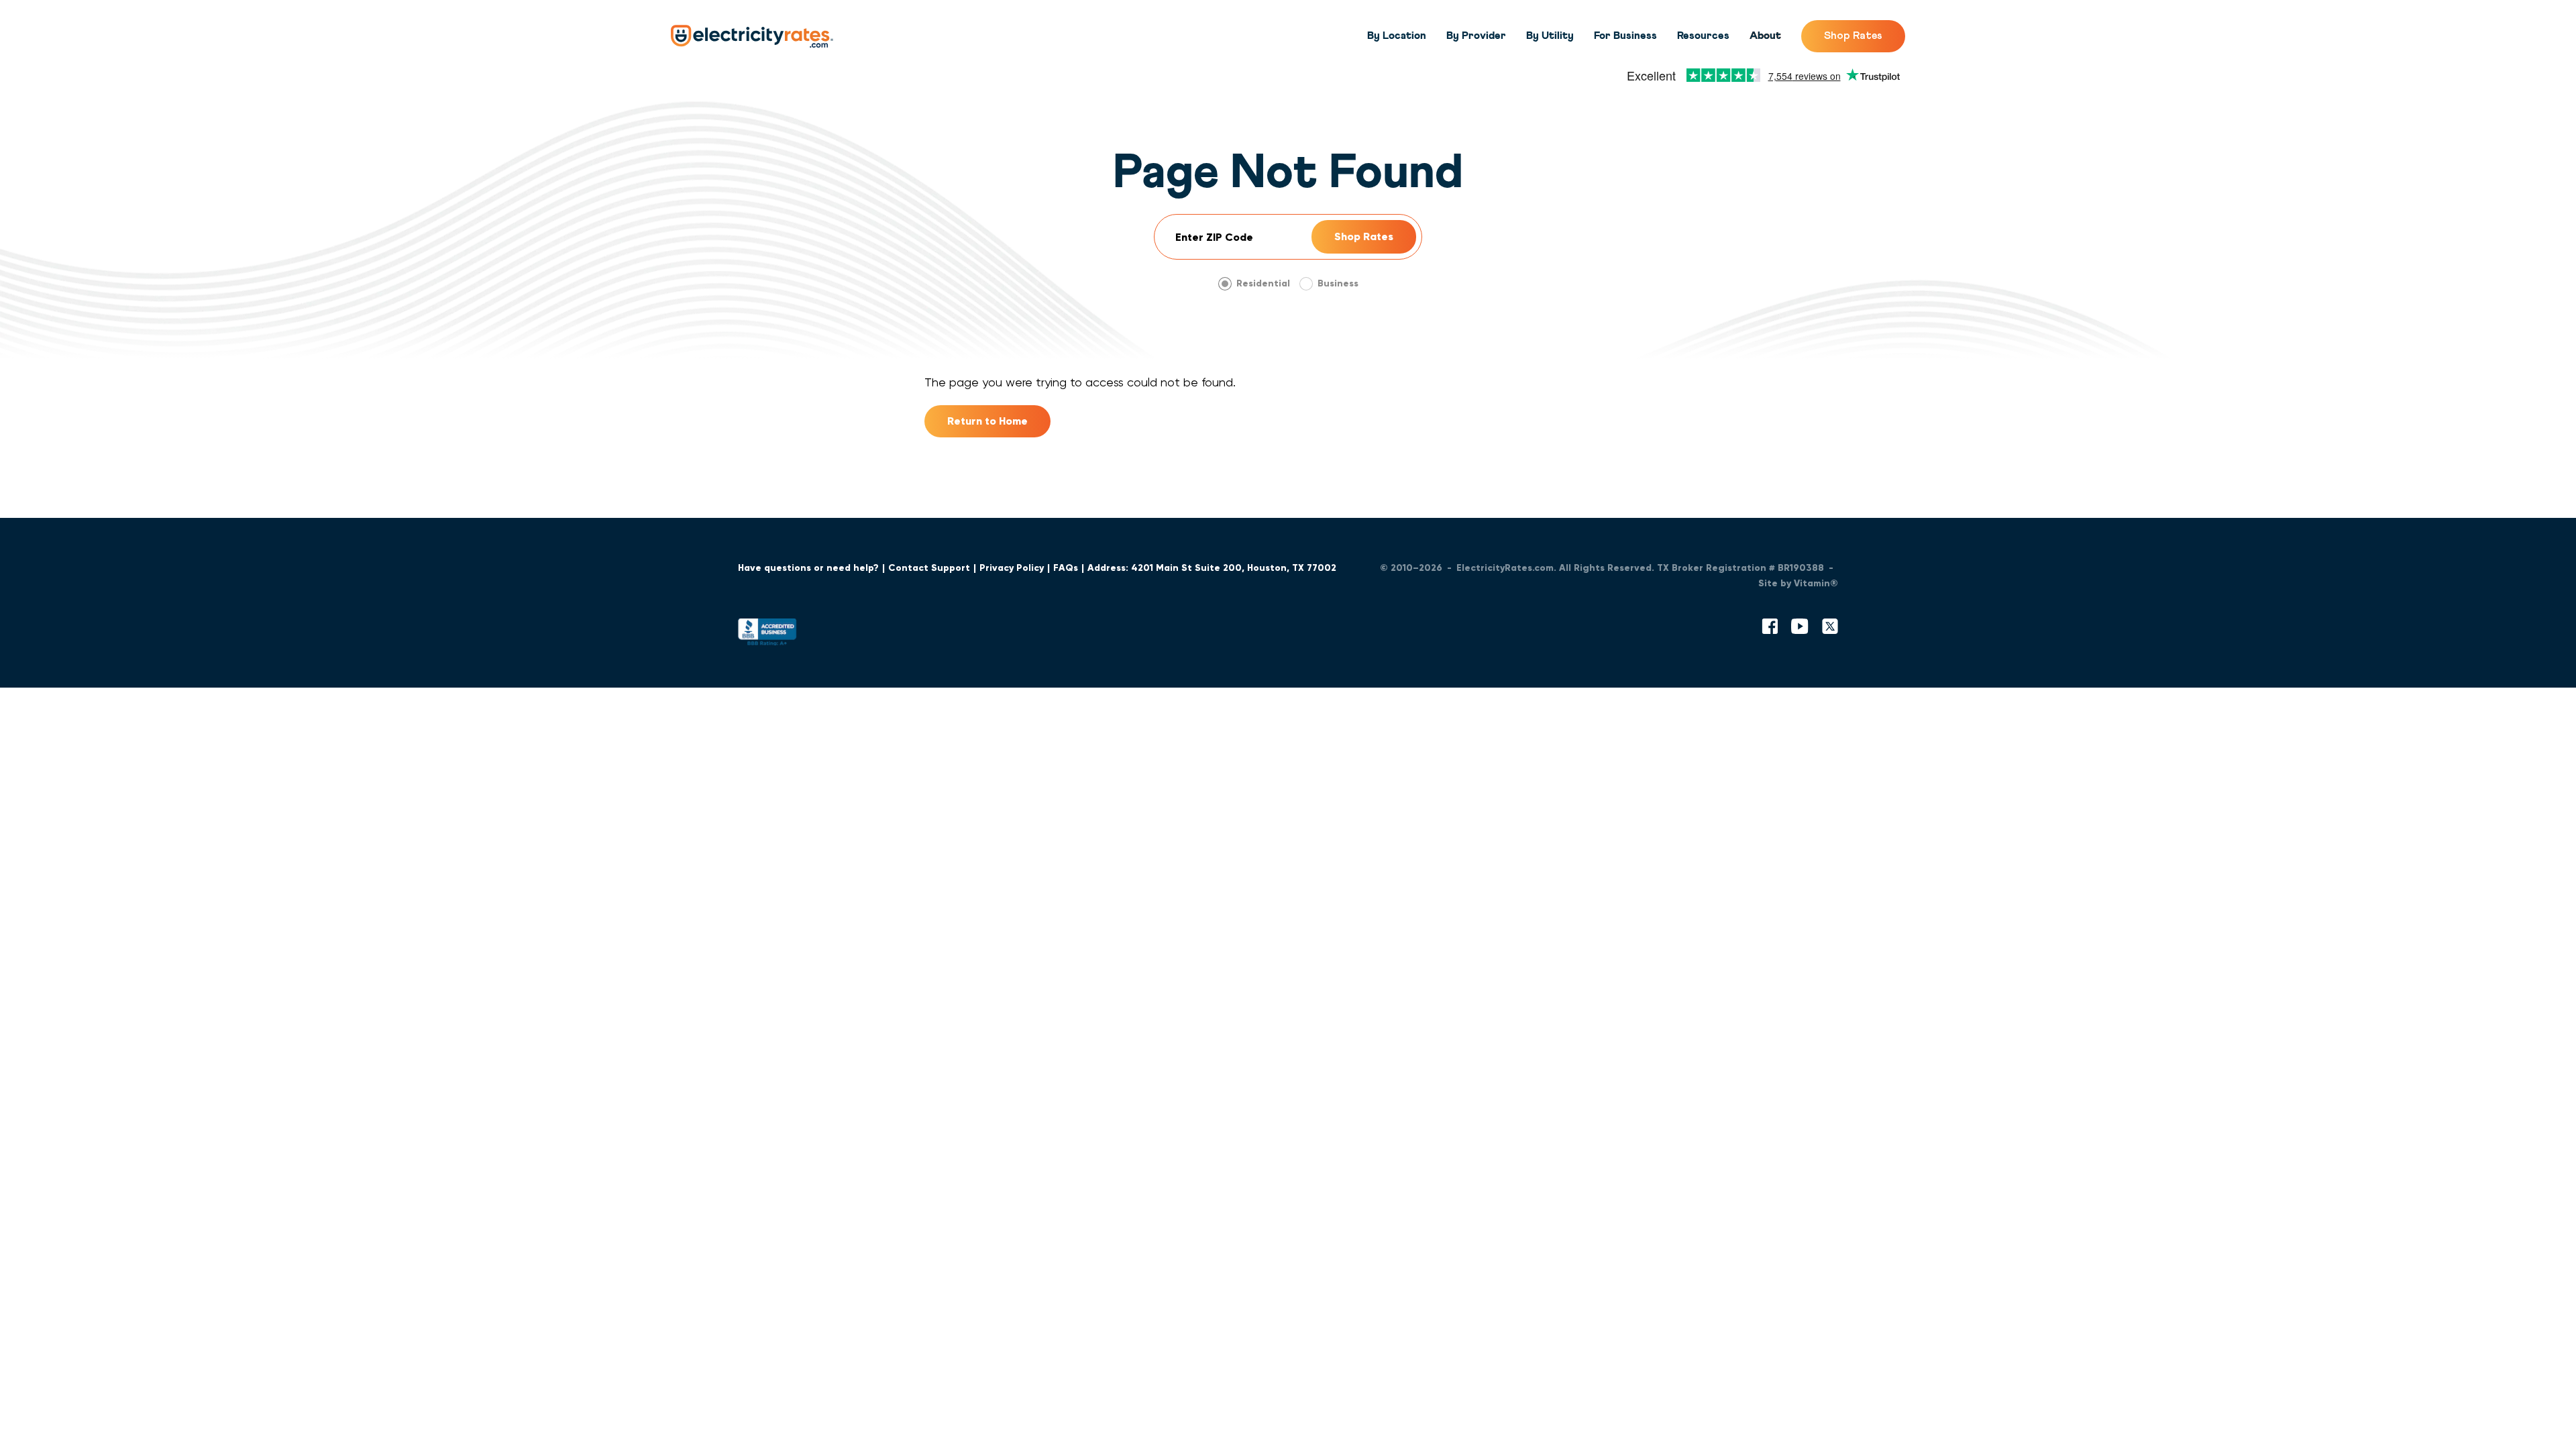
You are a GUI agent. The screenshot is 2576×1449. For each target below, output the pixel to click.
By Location (1397, 36)
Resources (1703, 36)
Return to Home (987, 421)
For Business (1625, 36)
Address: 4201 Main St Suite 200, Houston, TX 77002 (1212, 568)
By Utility (1550, 36)
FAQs (1066, 568)
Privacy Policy (1012, 568)
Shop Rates (1853, 36)
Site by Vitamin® (1798, 583)
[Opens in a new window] (767, 635)
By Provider (1476, 36)
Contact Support (929, 568)
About (1765, 36)
